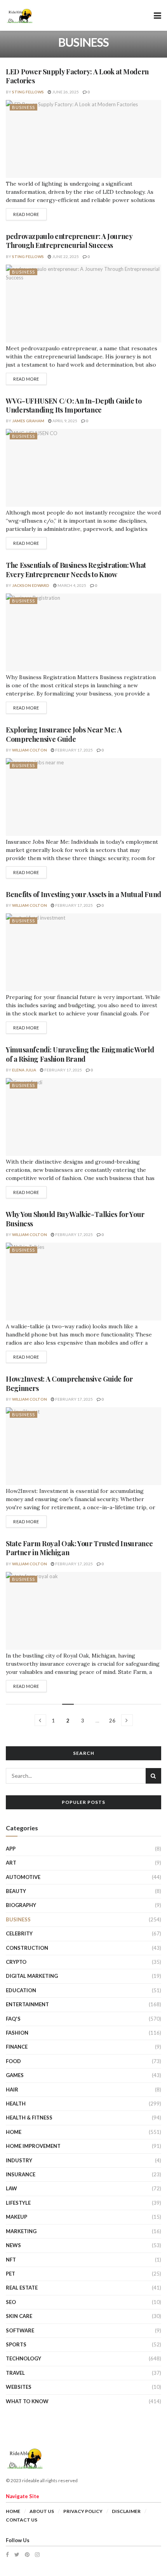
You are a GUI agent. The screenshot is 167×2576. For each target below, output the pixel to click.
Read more (26, 214)
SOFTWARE (20, 2330)
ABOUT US (42, 2511)
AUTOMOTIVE (23, 1877)
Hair (12, 2090)
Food (13, 2061)
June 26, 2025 (65, 92)
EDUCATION (21, 1990)
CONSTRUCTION (27, 1948)
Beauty (16, 1891)
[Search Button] (153, 1776)
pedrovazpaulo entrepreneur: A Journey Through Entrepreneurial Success (69, 241)
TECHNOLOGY (23, 2358)
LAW (11, 2188)
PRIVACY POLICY (83, 2511)
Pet (10, 2274)
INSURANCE (21, 2174)
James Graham (28, 421)
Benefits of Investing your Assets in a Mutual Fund (83, 894)
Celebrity (19, 1933)
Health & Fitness (29, 2118)
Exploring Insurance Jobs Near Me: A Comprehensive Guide (64, 734)
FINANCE (17, 2047)
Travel (15, 2373)
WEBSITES (19, 2387)
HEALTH (16, 2104)
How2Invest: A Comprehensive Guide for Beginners (69, 1383)
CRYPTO (16, 1962)
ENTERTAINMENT (27, 2004)
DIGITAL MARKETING (32, 1976)
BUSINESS (23, 107)
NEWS (13, 2245)
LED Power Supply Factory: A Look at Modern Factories (77, 76)
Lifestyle (18, 2203)
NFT (11, 2260)
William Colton (30, 750)
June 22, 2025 (65, 256)
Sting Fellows (28, 92)
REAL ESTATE (22, 2288)
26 (112, 1721)
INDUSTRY (19, 2160)
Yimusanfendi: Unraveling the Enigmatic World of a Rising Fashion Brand (80, 1054)
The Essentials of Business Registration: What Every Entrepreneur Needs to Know (76, 570)
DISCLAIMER (126, 2511)
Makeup (17, 2217)
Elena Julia (24, 1070)
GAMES (15, 2075)
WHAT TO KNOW (27, 2401)
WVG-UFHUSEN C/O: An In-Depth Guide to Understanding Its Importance (74, 405)
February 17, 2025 (74, 750)
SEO (11, 2302)
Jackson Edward (31, 585)
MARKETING (21, 2231)
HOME (14, 2132)
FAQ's (13, 2019)
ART (11, 1863)
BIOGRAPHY (21, 1905)
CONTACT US (22, 2520)
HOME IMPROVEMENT (33, 2146)
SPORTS (16, 2344)
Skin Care (19, 2316)
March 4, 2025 (71, 585)
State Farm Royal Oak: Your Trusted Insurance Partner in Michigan (79, 1548)
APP (11, 1849)
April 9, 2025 (64, 421)
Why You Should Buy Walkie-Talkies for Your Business (75, 1219)
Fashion (17, 2033)
